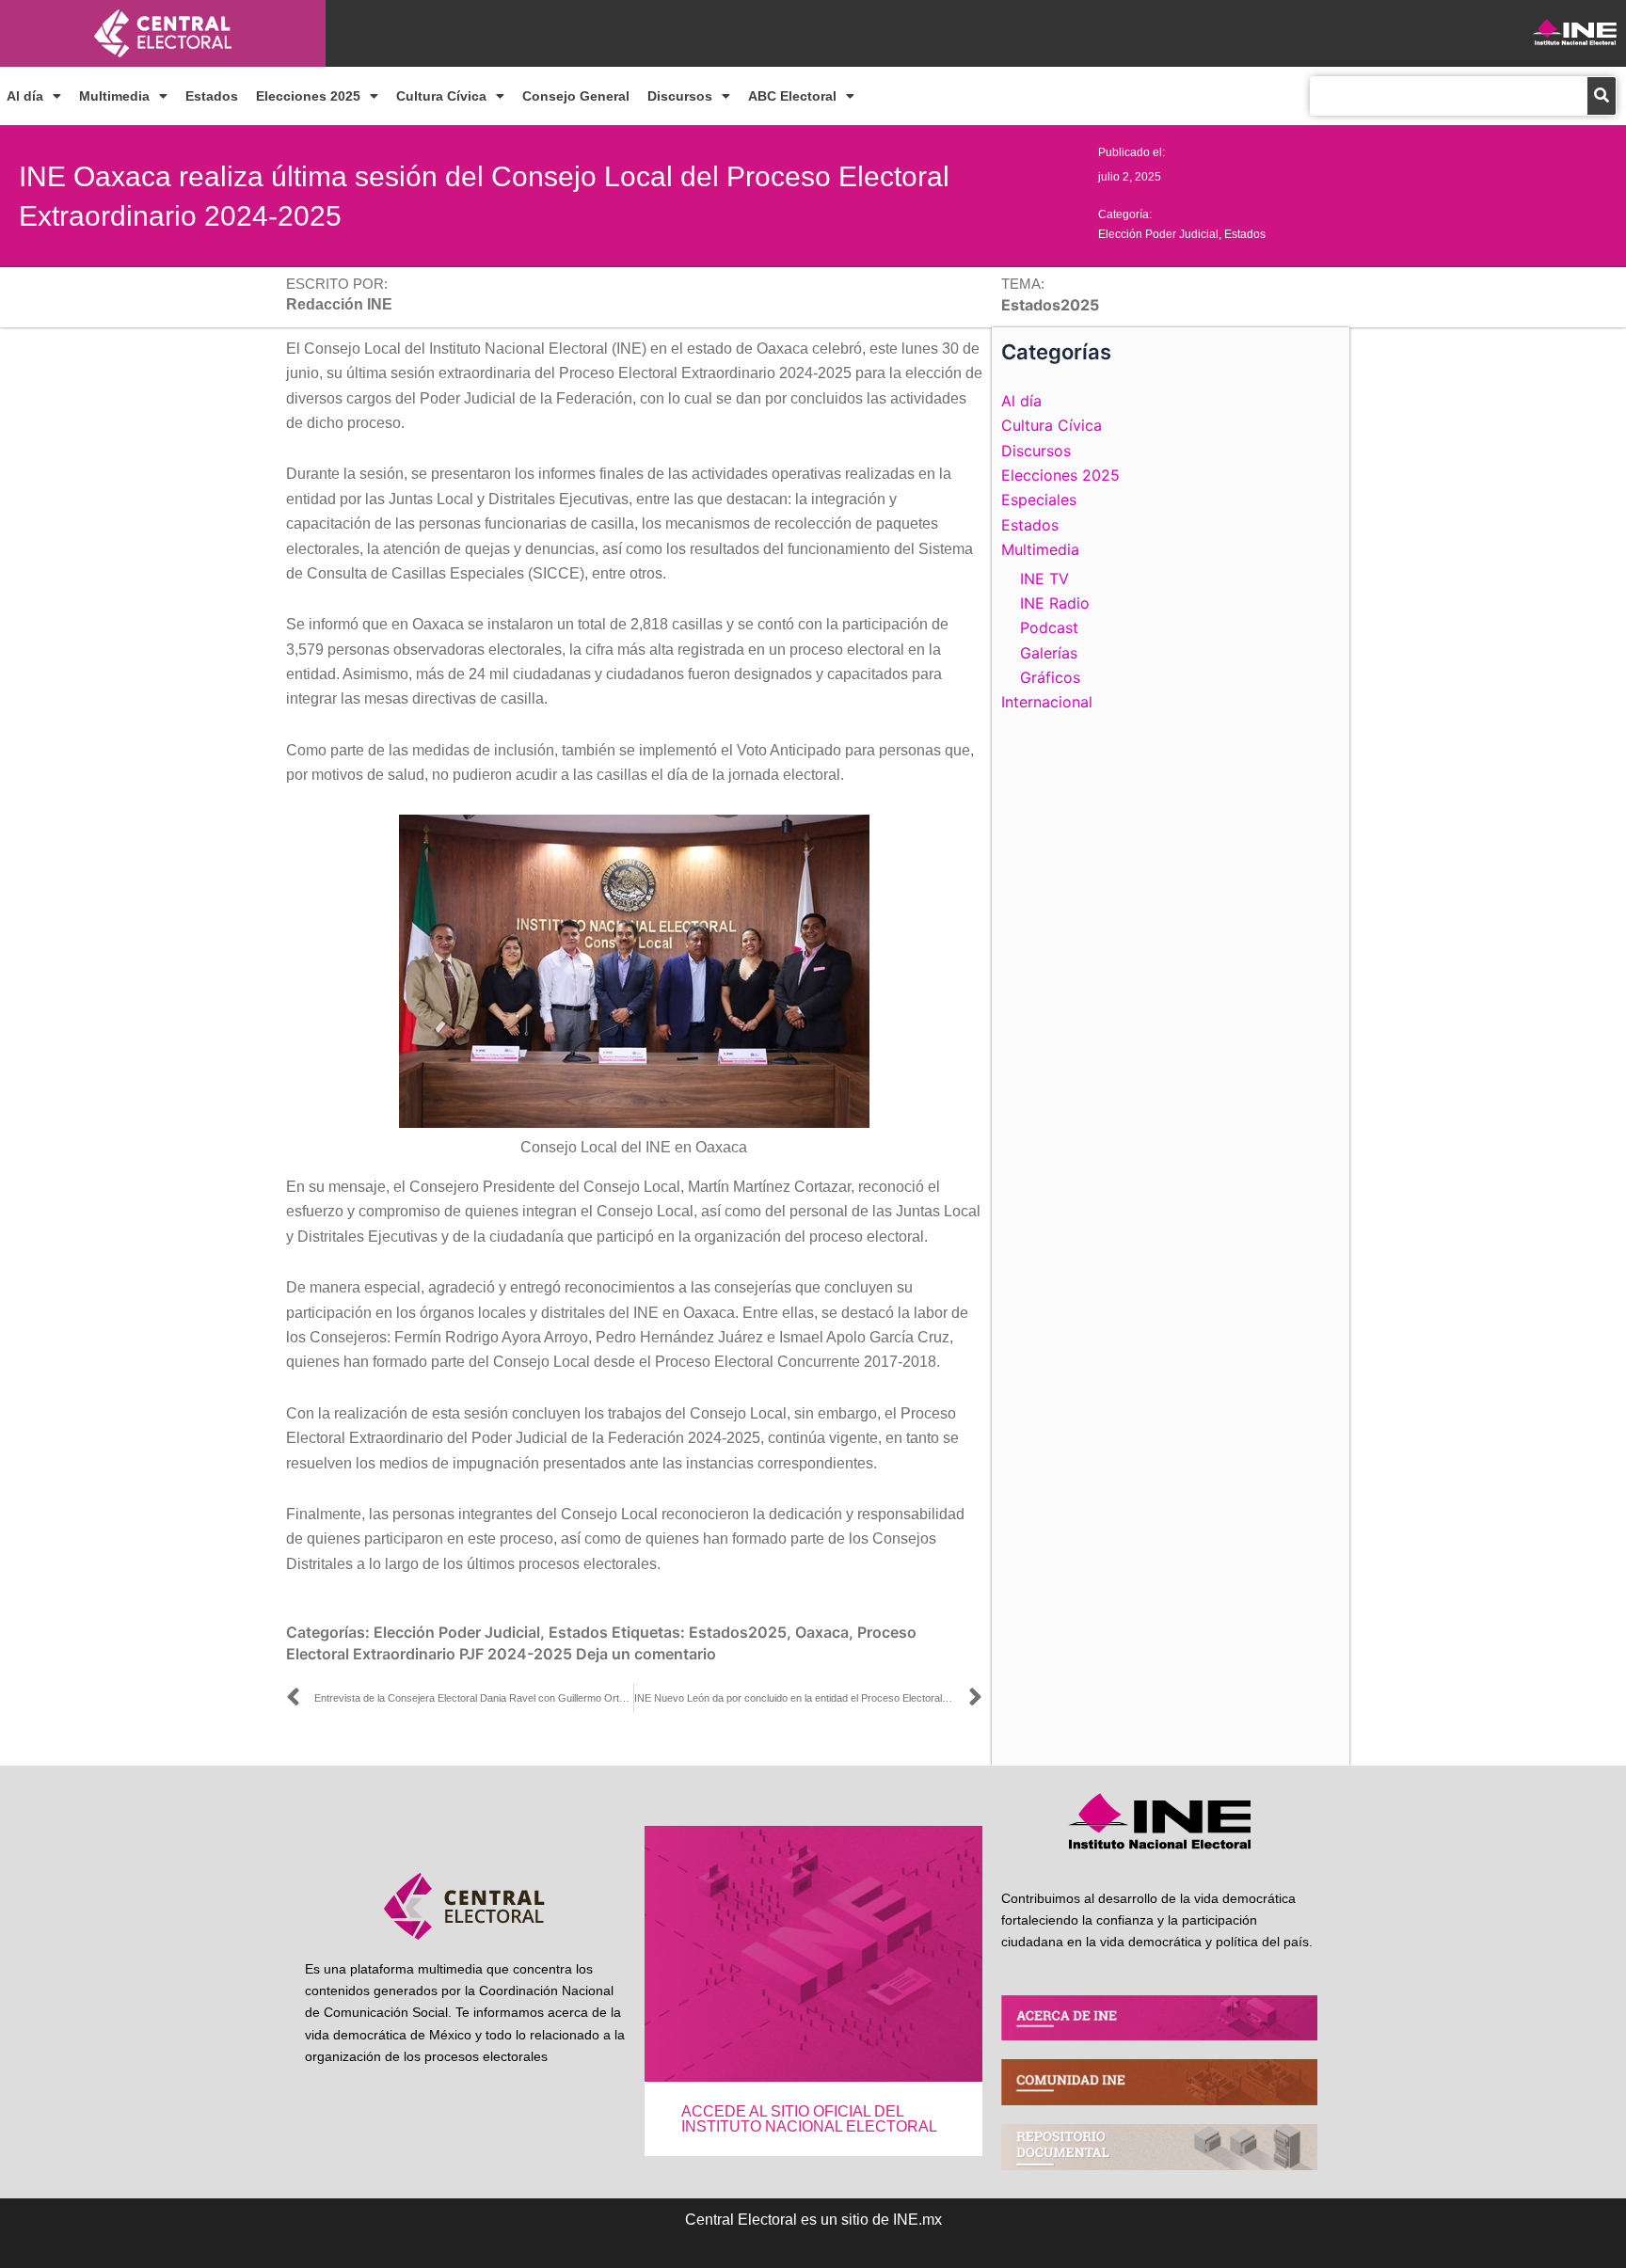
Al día (25, 96)
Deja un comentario (646, 1654)
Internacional (1047, 702)
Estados (212, 96)
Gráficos (1050, 677)
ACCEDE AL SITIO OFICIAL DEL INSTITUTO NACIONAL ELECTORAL (809, 2119)
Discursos (680, 96)
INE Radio (1055, 603)
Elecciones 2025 (308, 96)
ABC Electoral (792, 96)
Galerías (1049, 653)
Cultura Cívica (441, 96)
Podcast (1049, 627)
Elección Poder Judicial (1158, 234)
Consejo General (576, 96)
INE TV (1044, 579)
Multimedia (114, 96)
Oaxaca (822, 1632)
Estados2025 (738, 1632)
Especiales (1039, 500)
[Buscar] (1602, 96)
